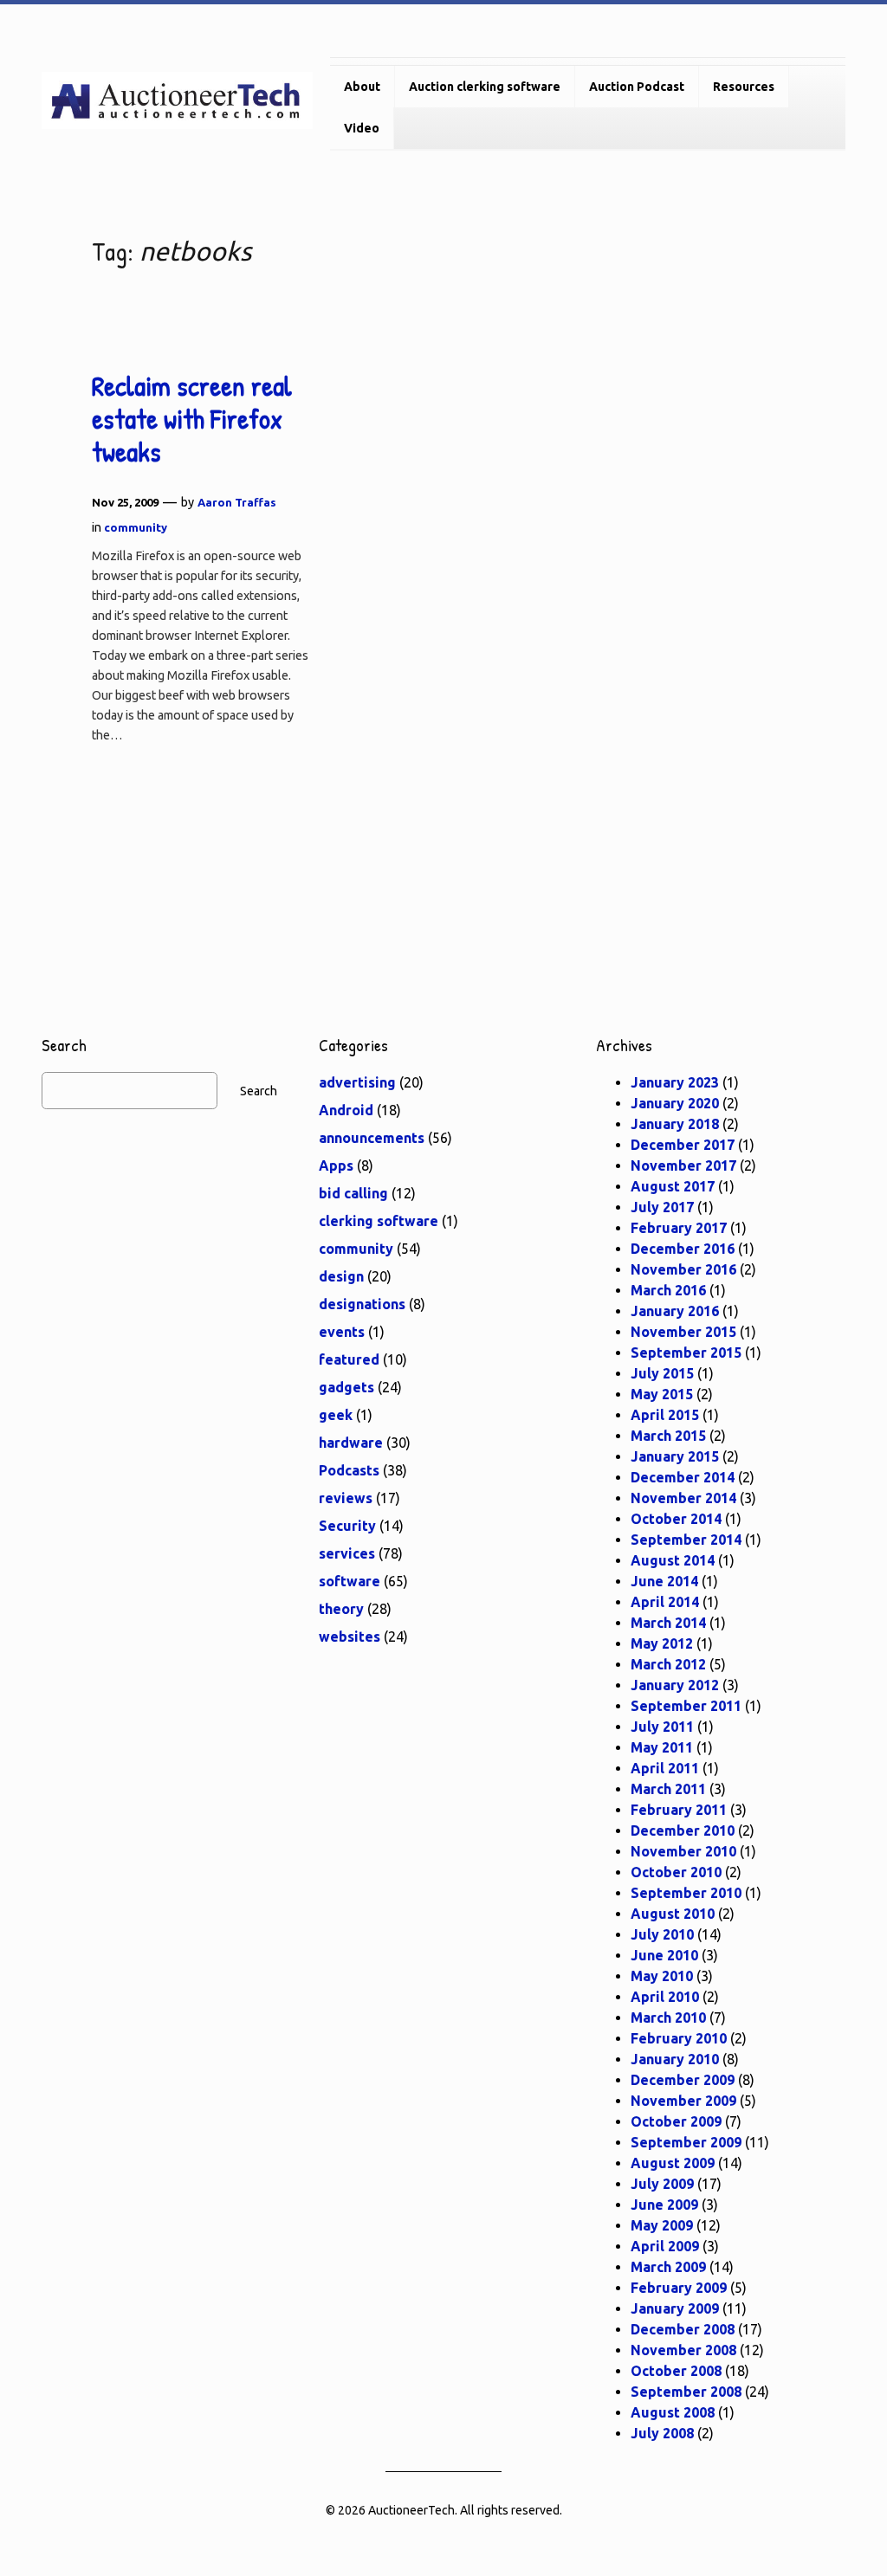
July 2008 (662, 2433)
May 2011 (662, 1747)
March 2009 (668, 2267)
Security (347, 1526)
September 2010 (686, 1893)
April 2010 (665, 1997)
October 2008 (676, 2371)
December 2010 (683, 1830)
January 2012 (675, 1685)
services (347, 1553)
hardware (351, 1443)
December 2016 (683, 1249)
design (341, 1276)
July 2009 (662, 2184)
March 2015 (668, 1436)
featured (349, 1359)
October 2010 (676, 1872)
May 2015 (662, 1394)
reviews (346, 1498)
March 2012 (668, 1664)
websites (350, 1637)
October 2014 (676, 1519)
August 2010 (673, 1914)
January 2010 (675, 2059)
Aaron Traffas (237, 502)
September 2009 (686, 2142)
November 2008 (683, 2350)
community (136, 527)
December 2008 (683, 2329)
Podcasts (349, 1470)
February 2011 (679, 1810)
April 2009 (665, 2246)
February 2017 (679, 1228)
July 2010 (662, 1934)
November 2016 (683, 1269)
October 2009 (676, 2121)
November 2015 (683, 1332)
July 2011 (662, 1727)
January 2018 (675, 1124)
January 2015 (675, 1456)
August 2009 (673, 2163)
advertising (357, 1082)
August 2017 (673, 1186)
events (342, 1332)
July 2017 (662, 1207)
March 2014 (668, 1623)
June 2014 (664, 1581)
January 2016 (675, 1311)
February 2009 (679, 2288)
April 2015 (665, 1415)
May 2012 (662, 1643)
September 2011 (686, 1706)
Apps (336, 1165)
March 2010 (668, 2018)
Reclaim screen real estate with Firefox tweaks (192, 420)
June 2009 (664, 2205)
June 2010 (664, 1955)
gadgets (346, 1387)
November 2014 (683, 1498)
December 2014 (683, 1477)
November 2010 (683, 1851)
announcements (372, 1138)
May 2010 (662, 1976)
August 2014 (673, 1560)
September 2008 (686, 2392)
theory (341, 1609)
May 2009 (662, 2225)
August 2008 (673, 2412)
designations (362, 1304)
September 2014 (686, 1540)
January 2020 (675, 1103)
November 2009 (683, 2101)
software (350, 1581)
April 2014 (665, 1602)
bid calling (353, 1193)
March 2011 (668, 1789)
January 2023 (675, 1082)
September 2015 (686, 1353)
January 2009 (675, 2308)
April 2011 (665, 1768)
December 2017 (683, 1145)
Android (346, 1110)
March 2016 (668, 1290)
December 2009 (683, 2080)
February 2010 (679, 2038)
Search (259, 1091)
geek (336, 1415)
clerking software (379, 1221)
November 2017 (683, 1165)
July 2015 (662, 1373)
